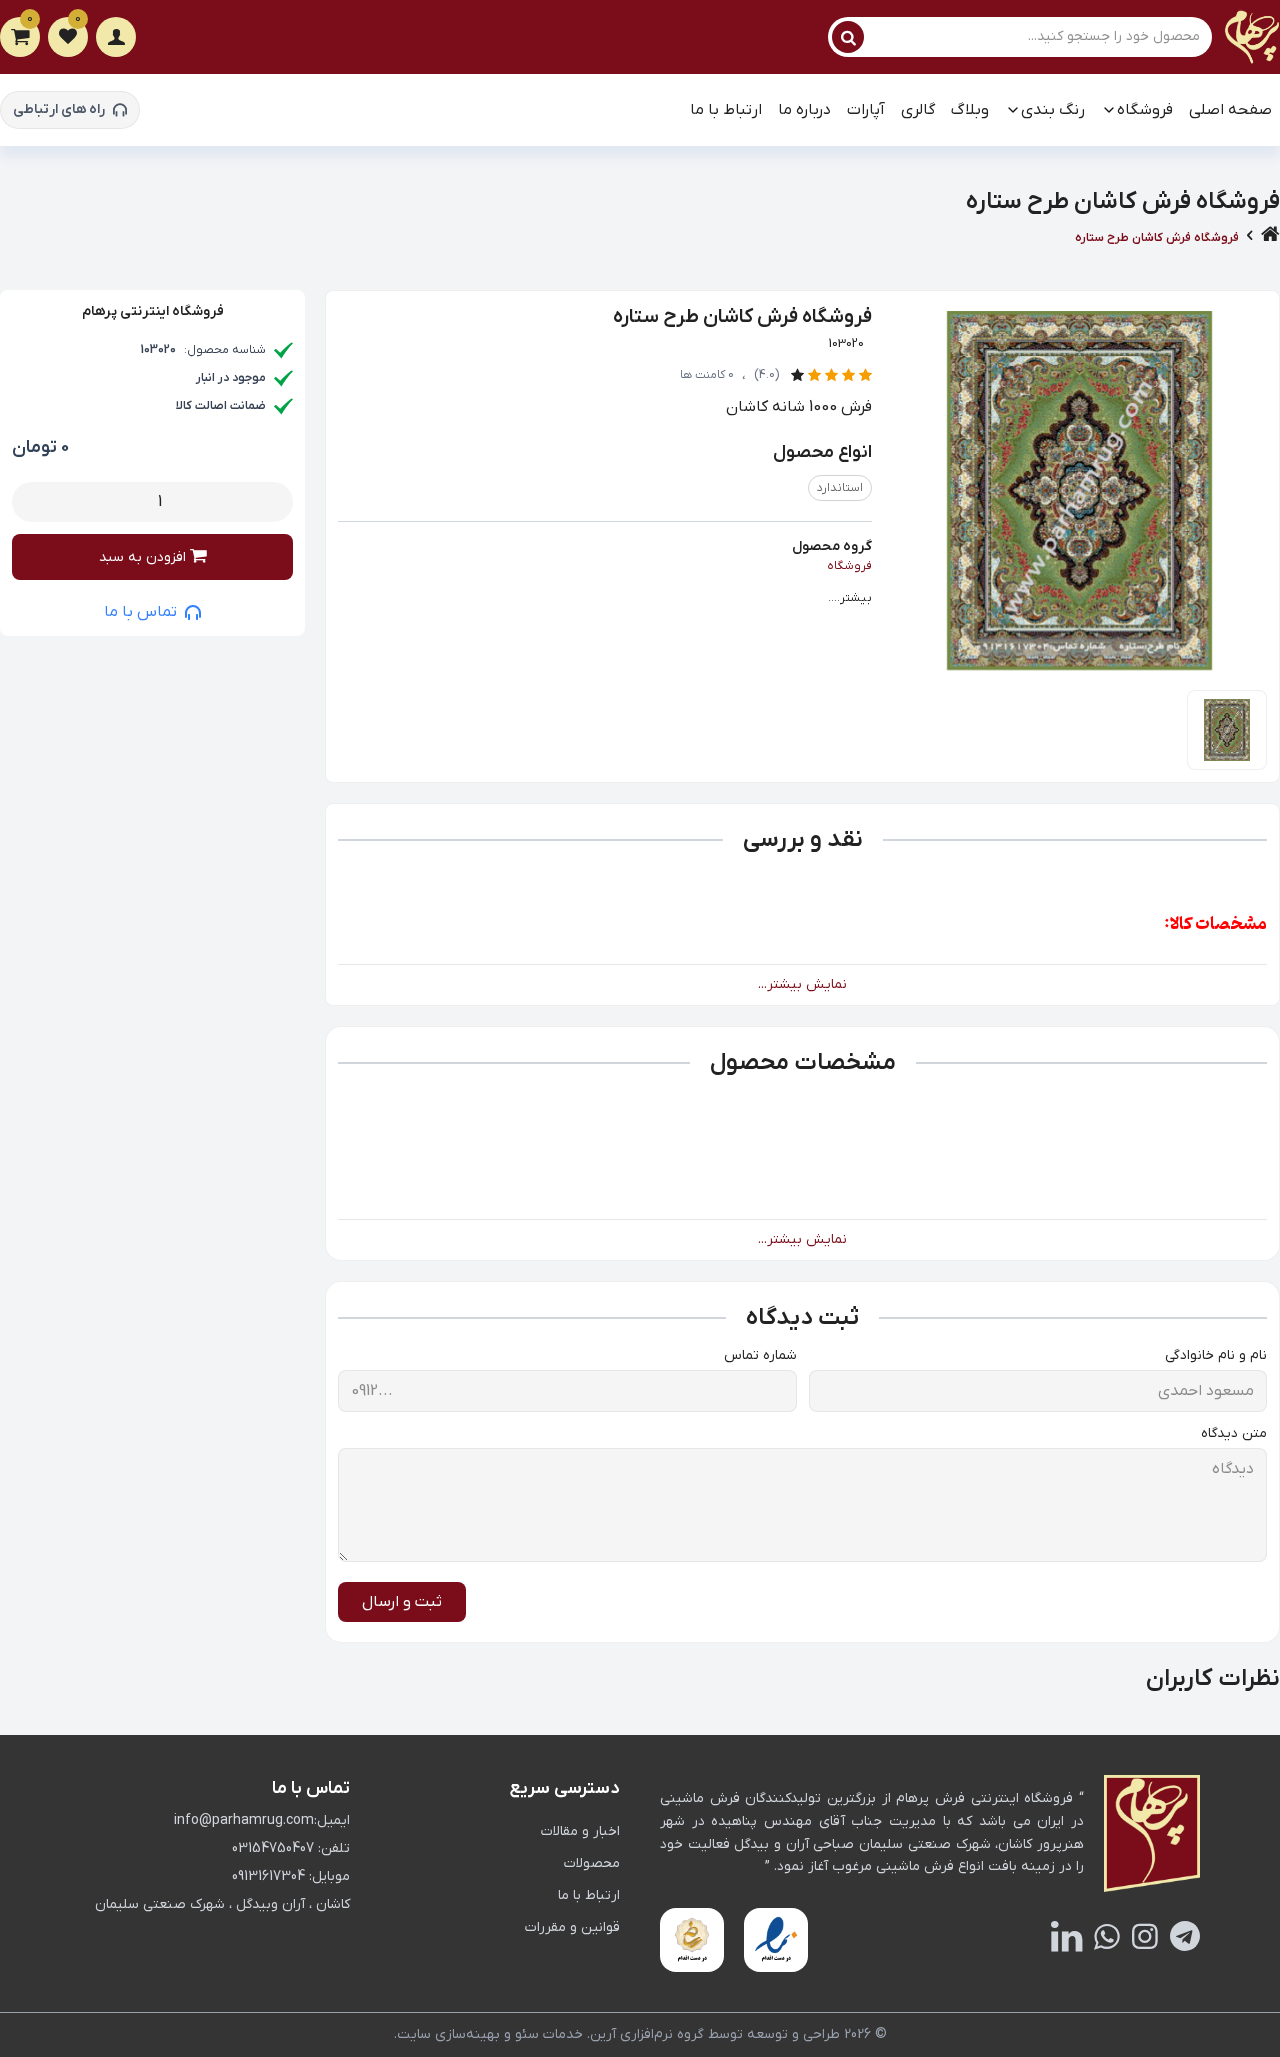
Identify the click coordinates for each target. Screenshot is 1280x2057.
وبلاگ (970, 110)
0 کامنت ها (707, 375)
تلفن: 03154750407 (291, 1848)
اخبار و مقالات (580, 1831)
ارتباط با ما (726, 110)
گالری (918, 110)
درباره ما (804, 110)
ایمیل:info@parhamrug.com (262, 1820)
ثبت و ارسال (402, 1602)
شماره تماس (760, 1355)
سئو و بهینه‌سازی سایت (468, 2034)
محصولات (592, 1863)
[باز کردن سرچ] (848, 37)
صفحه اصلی (1230, 110)
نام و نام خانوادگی (1216, 1355)
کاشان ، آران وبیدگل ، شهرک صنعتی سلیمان (222, 1904)
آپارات (866, 110)
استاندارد (840, 488)
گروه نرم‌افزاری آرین (647, 2034)
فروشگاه (1145, 110)
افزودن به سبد (144, 557)
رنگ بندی (1053, 110)
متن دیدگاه (1234, 1433)
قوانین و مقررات (572, 1927)
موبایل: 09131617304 (291, 1876)
